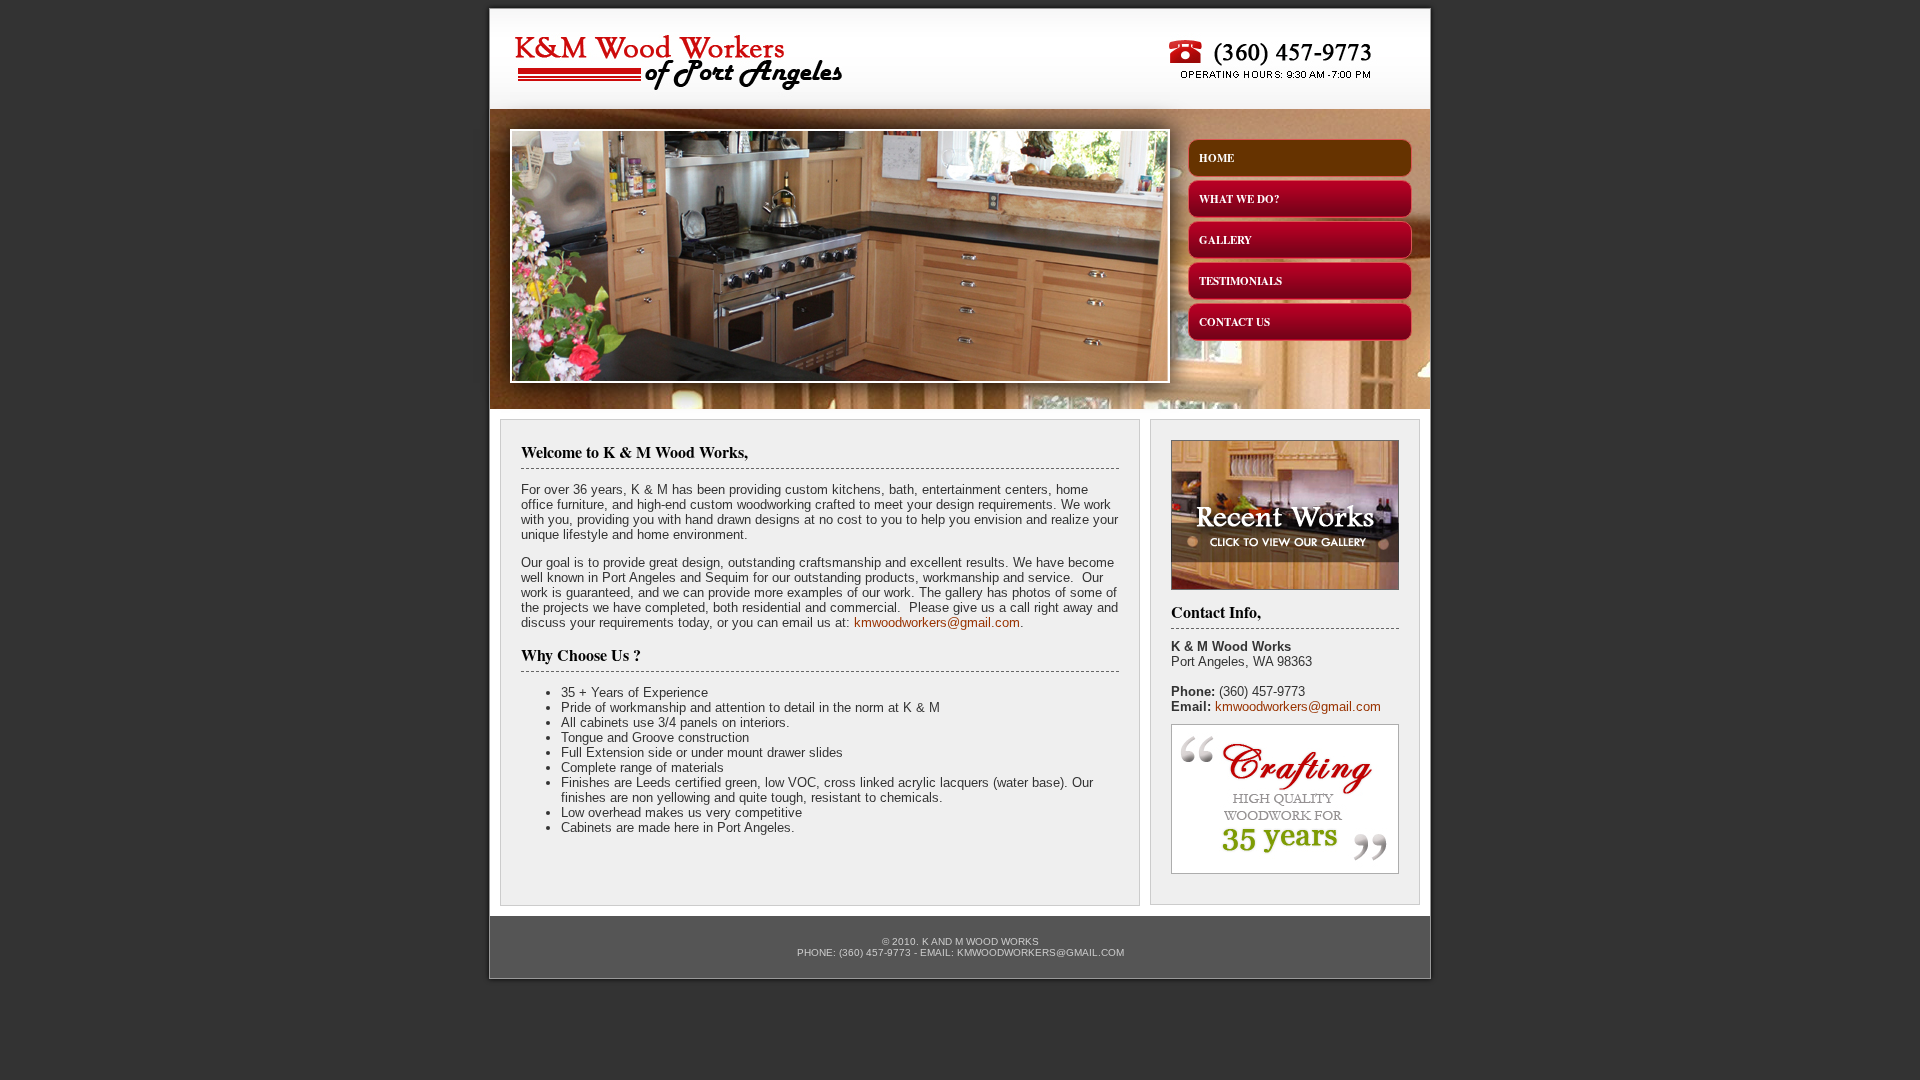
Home (1216, 158)
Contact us (1234, 322)
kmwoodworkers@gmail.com (937, 622)
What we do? (1239, 199)
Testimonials (1240, 281)
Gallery (1225, 240)
